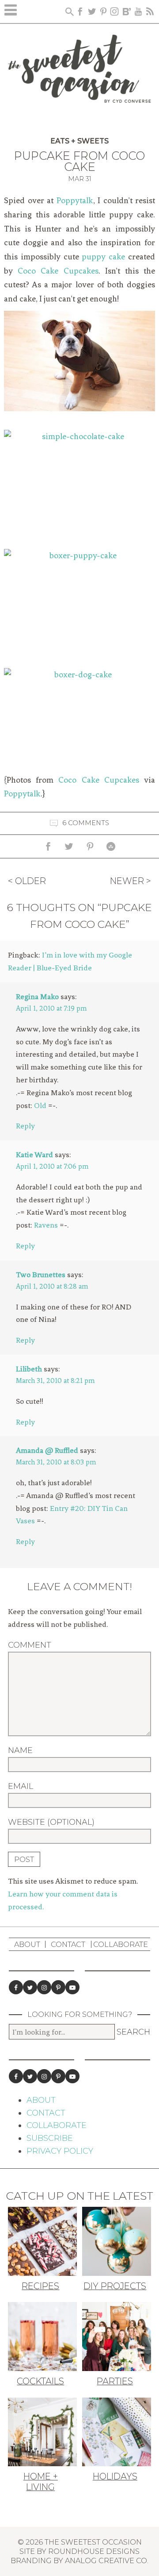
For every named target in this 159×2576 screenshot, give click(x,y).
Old (40, 1105)
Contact (68, 1944)
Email (21, 1786)
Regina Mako (37, 996)
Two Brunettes (41, 1274)
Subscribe (50, 2138)
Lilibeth (29, 1369)
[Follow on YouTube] (72, 1987)
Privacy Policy (60, 2151)
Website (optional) (51, 1822)
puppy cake (103, 257)
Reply (25, 1126)
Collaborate (121, 1944)
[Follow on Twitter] (30, 1987)
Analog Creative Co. (107, 2561)
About (27, 1944)
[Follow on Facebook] (16, 1987)
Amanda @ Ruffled (47, 1450)
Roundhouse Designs (94, 2551)
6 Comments (86, 823)
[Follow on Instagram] (44, 1987)
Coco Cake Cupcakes (58, 271)
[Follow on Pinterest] (58, 1987)
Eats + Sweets (79, 141)
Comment (30, 1645)
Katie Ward (34, 1155)
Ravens (46, 1225)
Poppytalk (75, 201)
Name (20, 1750)
